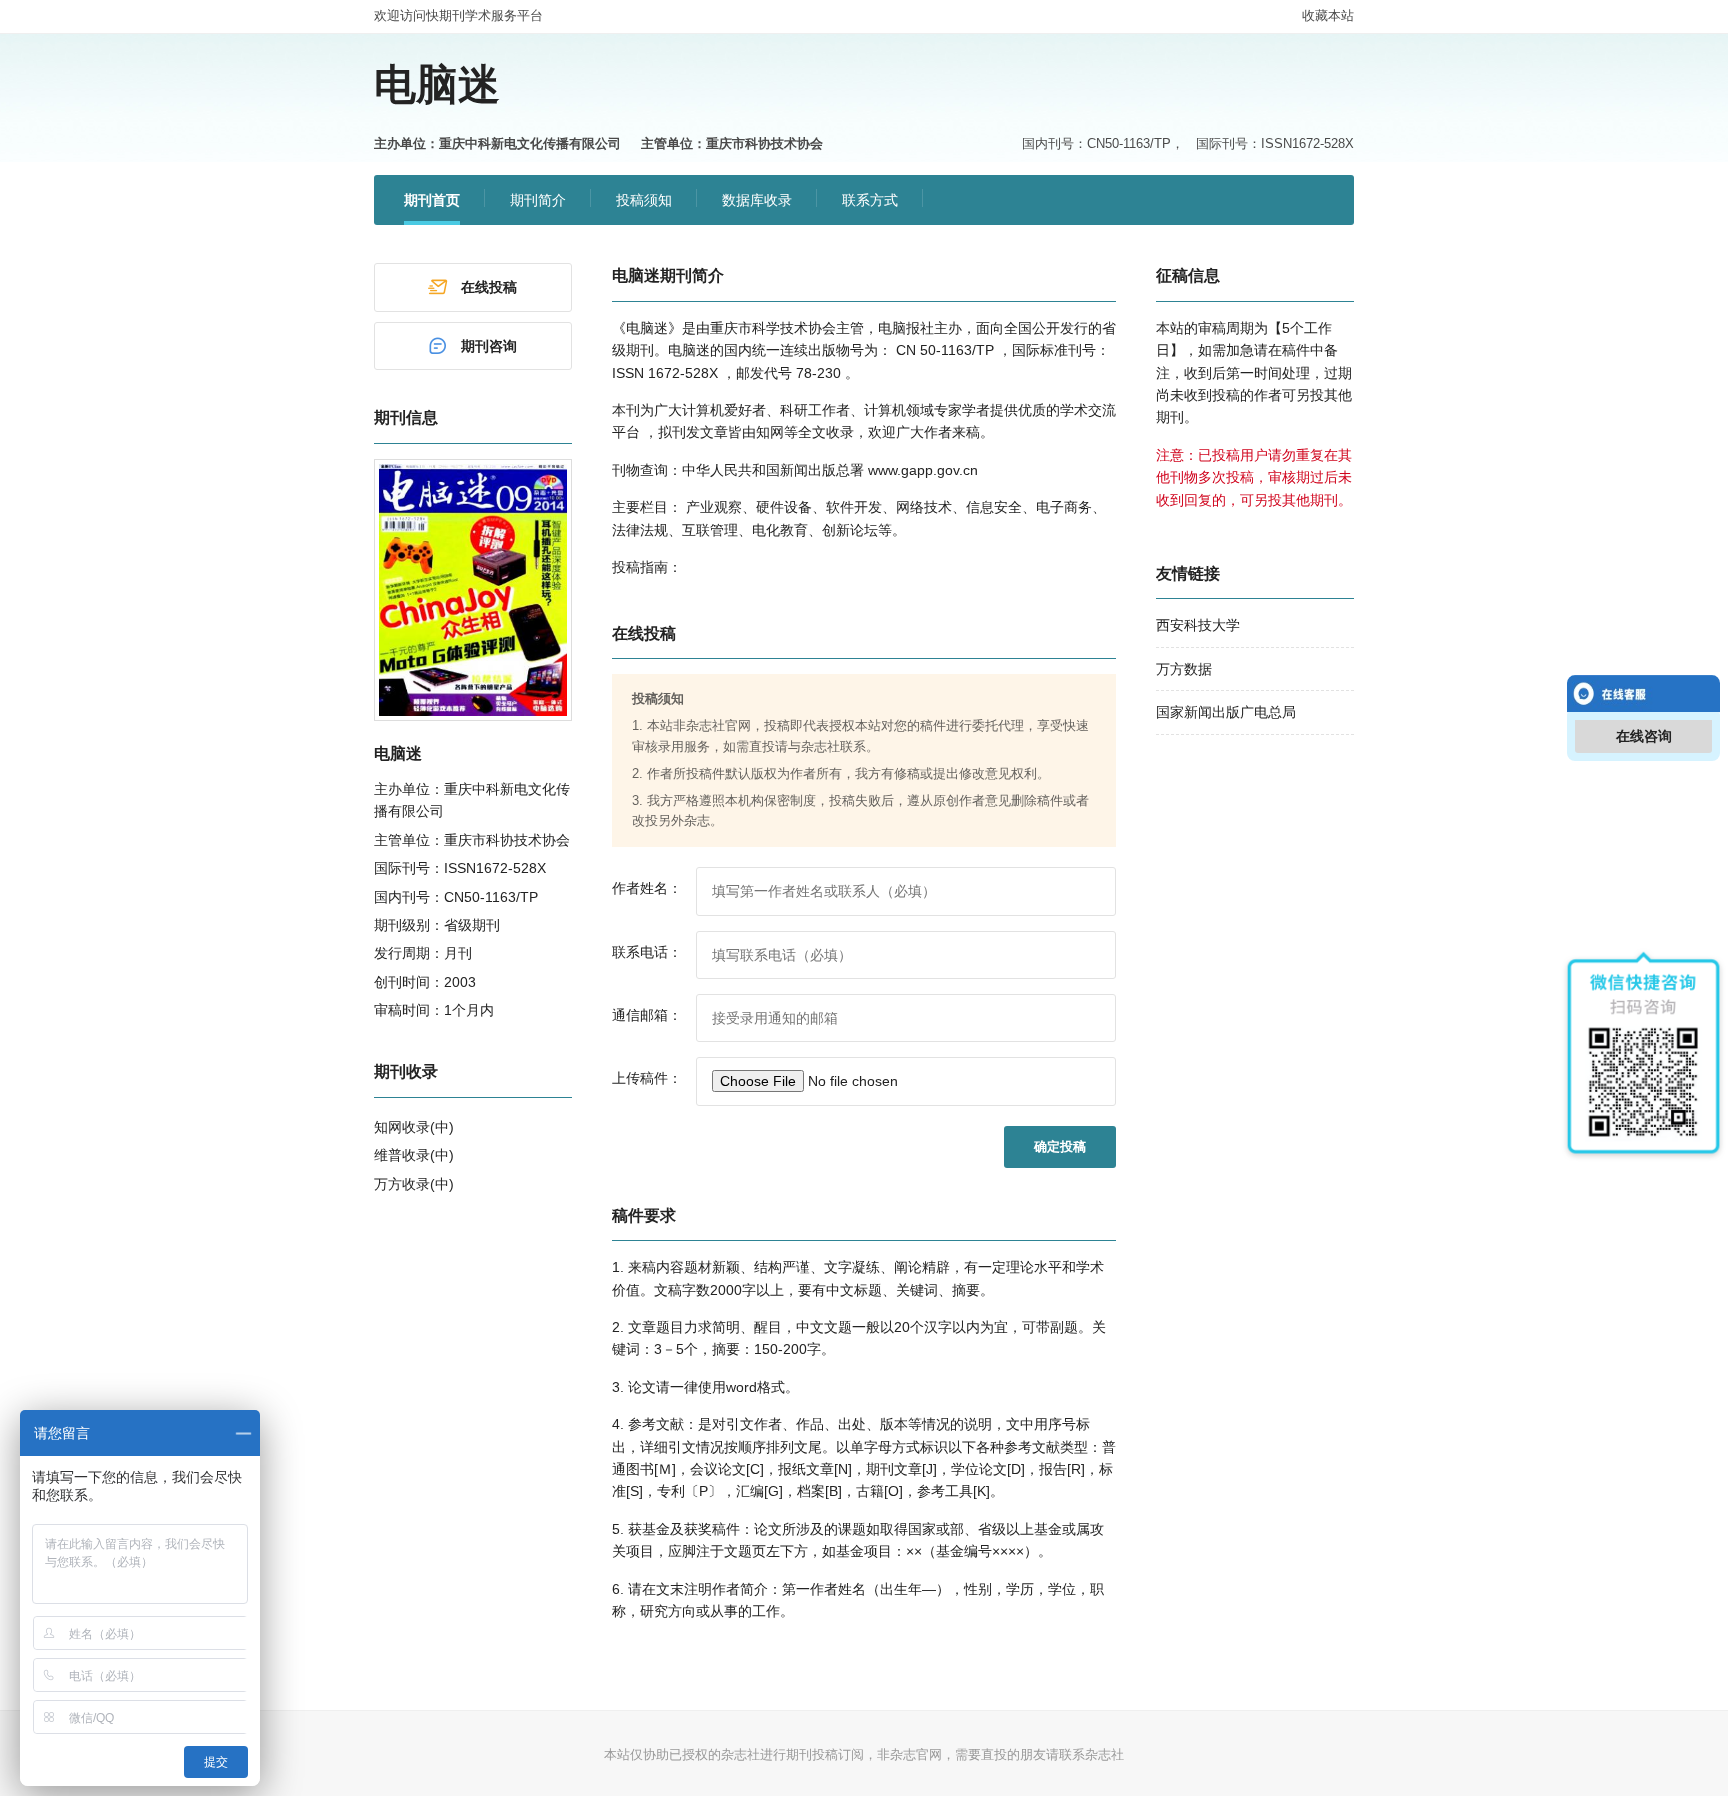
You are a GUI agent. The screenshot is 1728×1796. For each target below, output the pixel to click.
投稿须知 (644, 200)
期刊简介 (538, 200)
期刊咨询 (489, 346)
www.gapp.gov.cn (923, 470)
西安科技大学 (1198, 625)
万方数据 (1184, 669)
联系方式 (870, 200)
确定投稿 (1060, 1146)
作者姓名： (647, 888)
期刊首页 (432, 200)
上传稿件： (647, 1078)
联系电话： (647, 952)
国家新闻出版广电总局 (1226, 712)
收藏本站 (1328, 15)
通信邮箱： (647, 1015)
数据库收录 (757, 200)
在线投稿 (489, 287)
